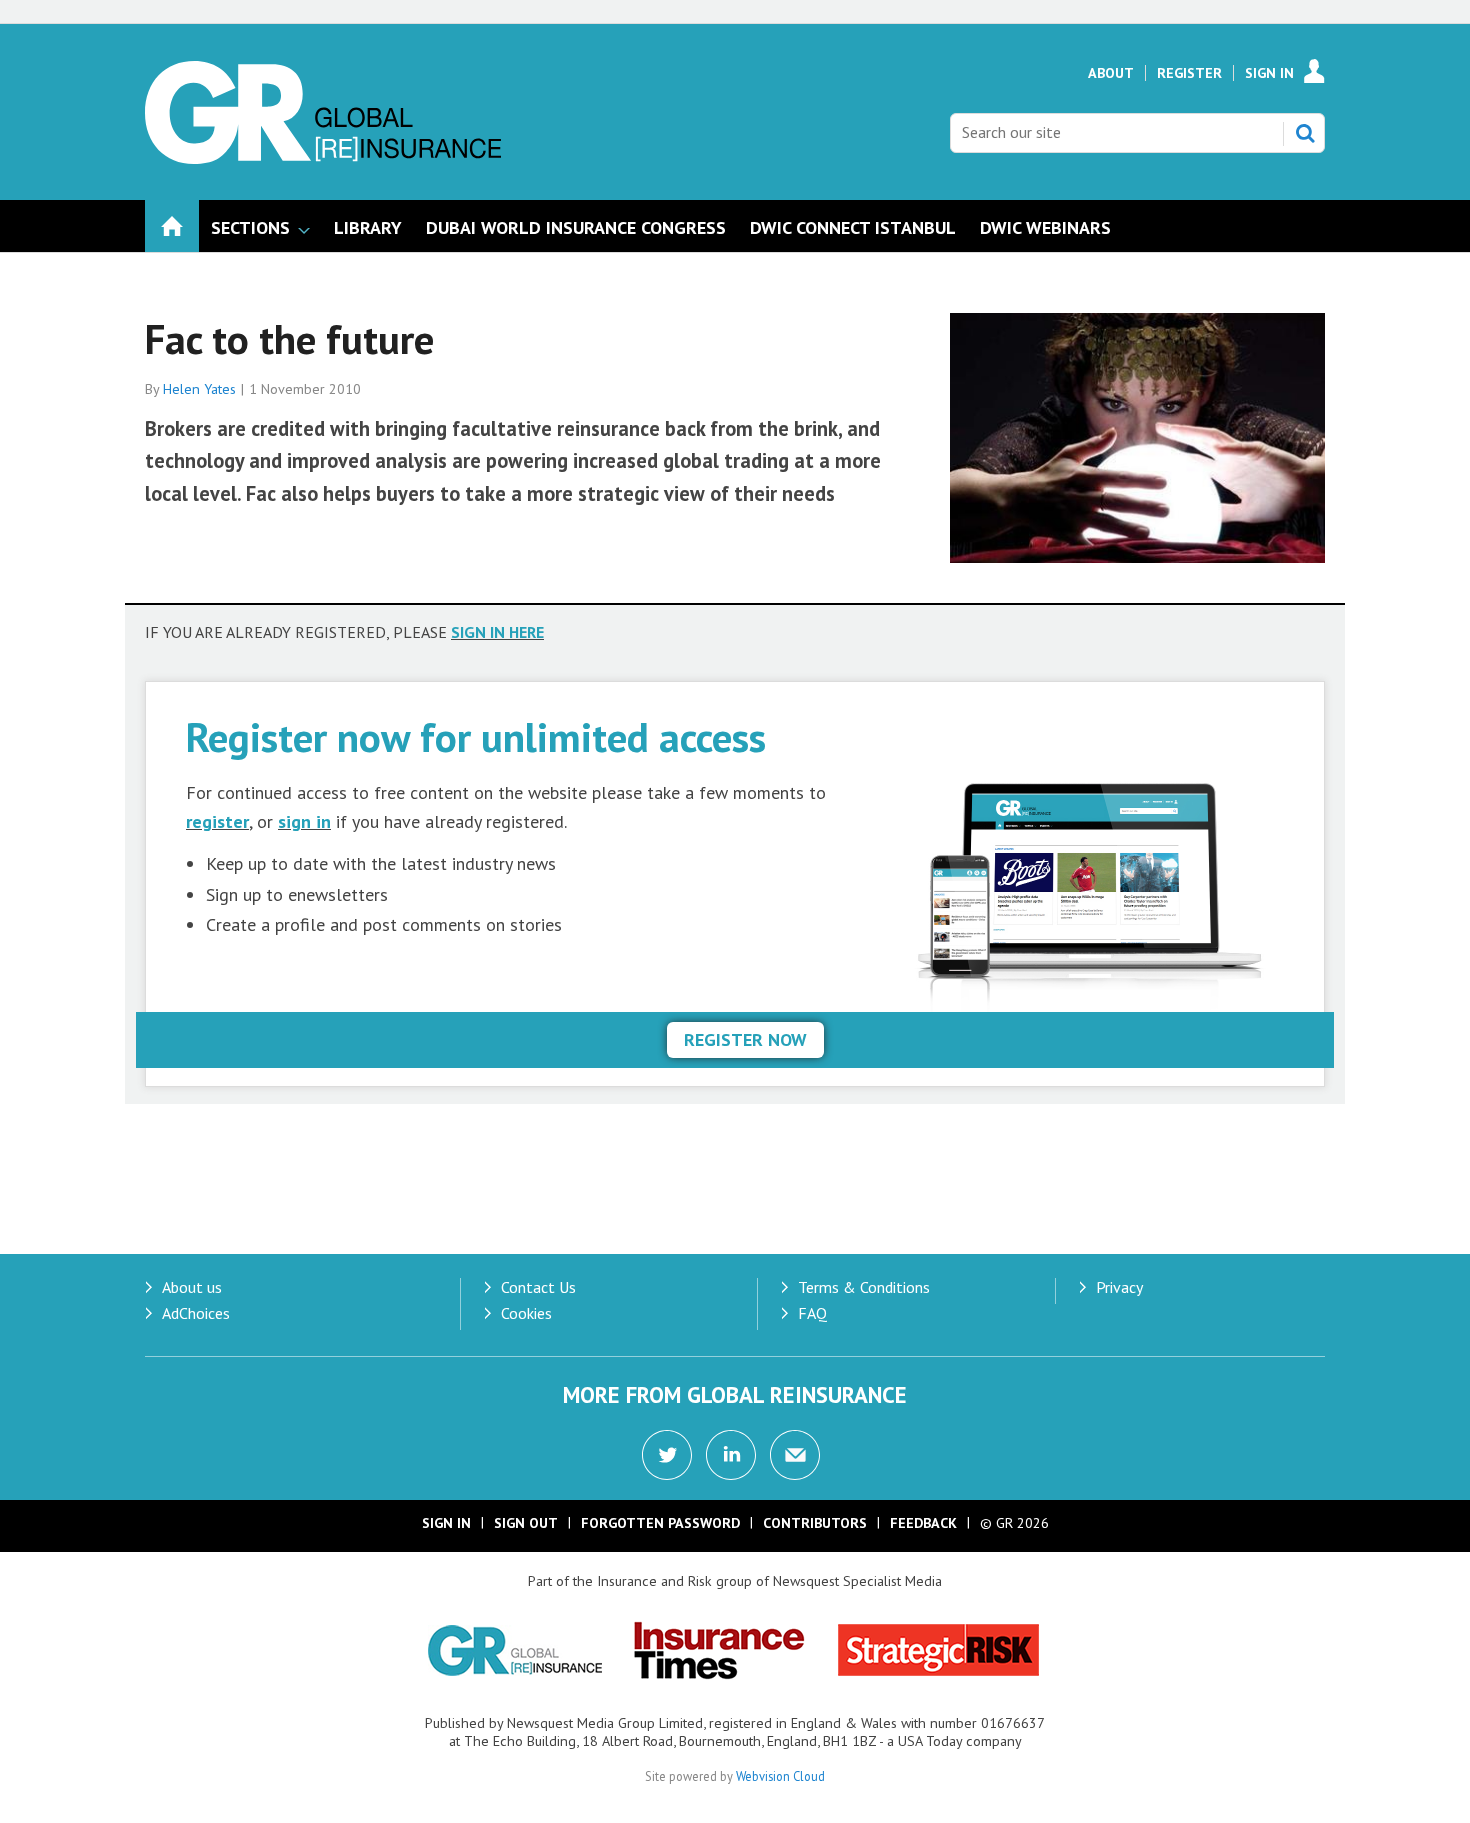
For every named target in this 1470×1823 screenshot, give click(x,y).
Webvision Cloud (780, 1776)
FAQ (812, 1313)
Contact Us (538, 1287)
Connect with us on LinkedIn (731, 1455)
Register (1189, 73)
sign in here (497, 632)
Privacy (1119, 1287)
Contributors (815, 1523)
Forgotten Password (660, 1523)
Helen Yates (199, 389)
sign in (304, 821)
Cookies (526, 1313)
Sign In (1269, 73)
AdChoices (196, 1313)
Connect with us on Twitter (667, 1455)
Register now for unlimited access (476, 736)
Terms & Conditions (864, 1287)
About (1111, 73)
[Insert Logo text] (323, 158)
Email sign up (795, 1455)
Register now (745, 1039)
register (217, 821)
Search (1305, 133)
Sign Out (526, 1523)
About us (192, 1287)
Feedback (923, 1523)
